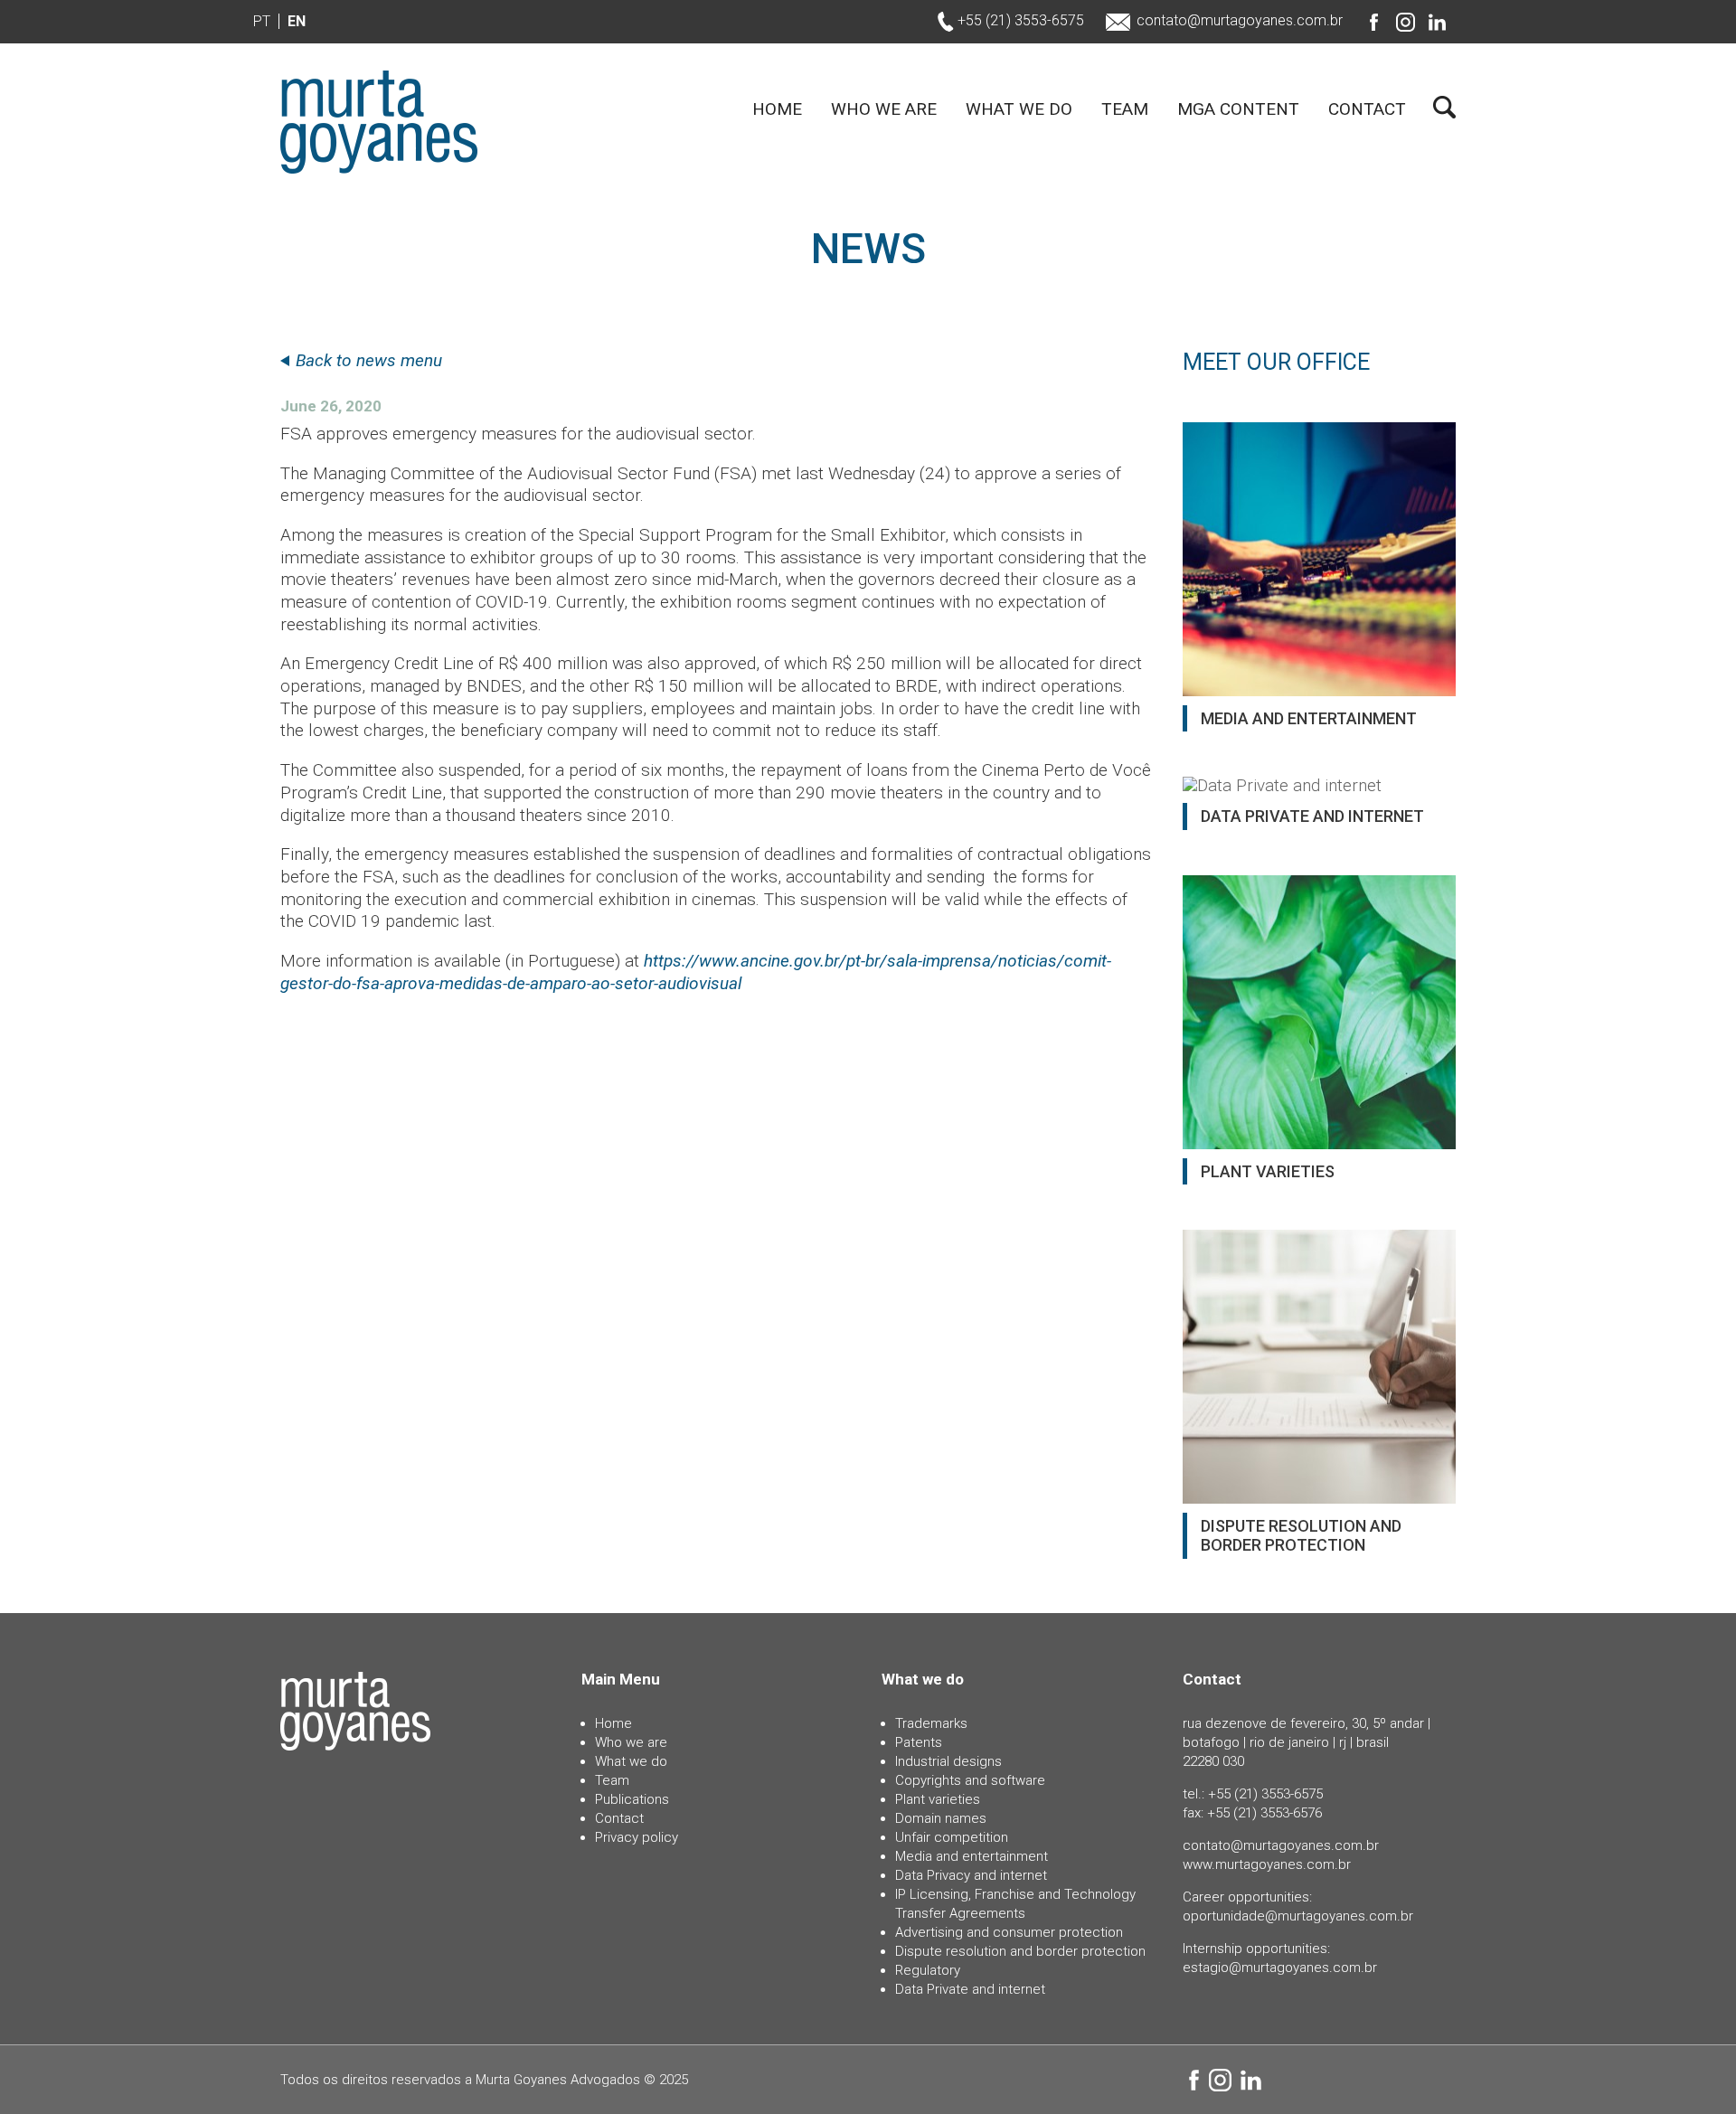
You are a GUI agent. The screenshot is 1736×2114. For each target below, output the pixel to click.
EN (297, 21)
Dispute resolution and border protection (1020, 1951)
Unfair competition (952, 1837)
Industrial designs (948, 1761)
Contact (1367, 110)
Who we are (884, 110)
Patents (919, 1742)
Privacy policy (637, 1837)
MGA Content (1238, 110)
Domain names (941, 1818)
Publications (632, 1799)
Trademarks (931, 1723)
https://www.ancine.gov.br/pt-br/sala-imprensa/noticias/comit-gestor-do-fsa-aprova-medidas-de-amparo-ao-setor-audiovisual (696, 972)
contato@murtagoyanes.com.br (1240, 20)
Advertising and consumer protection (1009, 1932)
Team (1125, 110)
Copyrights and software (970, 1780)
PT (262, 21)
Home (777, 110)
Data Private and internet (970, 1989)
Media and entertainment (972, 1856)
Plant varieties (938, 1799)
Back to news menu (369, 360)
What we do (1019, 110)
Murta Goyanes (379, 122)
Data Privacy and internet (971, 1875)
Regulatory (928, 1970)
